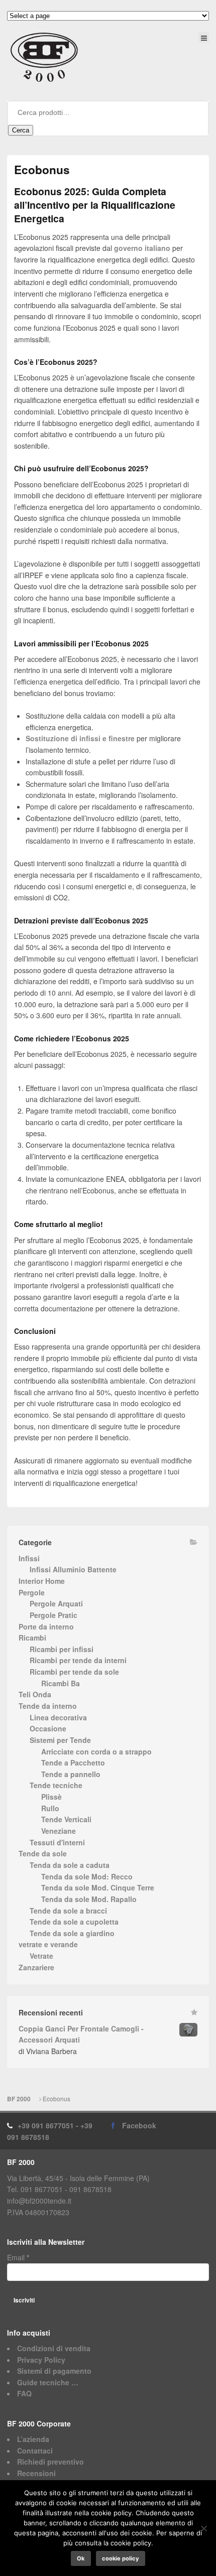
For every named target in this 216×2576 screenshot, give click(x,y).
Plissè (51, 1797)
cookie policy (121, 2558)
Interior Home (42, 1581)
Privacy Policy (41, 2360)
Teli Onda (35, 1694)
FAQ (24, 2393)
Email (18, 2257)
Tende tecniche (56, 1785)
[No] (203, 2528)
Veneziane (59, 1831)
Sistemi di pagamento (54, 2371)
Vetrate (41, 1956)
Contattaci (35, 2451)
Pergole (32, 1592)
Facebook (139, 2125)
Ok (81, 2558)
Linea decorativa (58, 1717)
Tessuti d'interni (57, 1842)
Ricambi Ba (61, 1683)
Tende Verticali (66, 1819)
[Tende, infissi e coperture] (45, 57)
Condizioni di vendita (54, 2348)
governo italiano (142, 248)
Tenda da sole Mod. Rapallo (89, 1899)
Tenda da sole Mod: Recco (87, 1876)
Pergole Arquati (56, 1603)
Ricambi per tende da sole (74, 1672)
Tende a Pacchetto (73, 1762)
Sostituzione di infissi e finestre (80, 738)
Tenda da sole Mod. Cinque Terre (98, 1887)
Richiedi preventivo (50, 2462)
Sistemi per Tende (60, 1740)
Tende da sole (43, 1853)
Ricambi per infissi (62, 1649)
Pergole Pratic (53, 1615)
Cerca (21, 130)
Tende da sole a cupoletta (74, 1922)
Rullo (50, 1808)
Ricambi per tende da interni (78, 1660)
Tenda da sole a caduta (70, 1865)
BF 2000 (20, 2099)
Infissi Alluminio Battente (73, 1569)
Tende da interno (48, 1706)
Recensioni (36, 2473)
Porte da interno (46, 1626)
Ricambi (32, 1638)
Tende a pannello (71, 1774)
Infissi (29, 1558)
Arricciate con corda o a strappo (96, 1751)
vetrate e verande (48, 1944)
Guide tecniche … (48, 2382)
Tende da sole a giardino (72, 1933)
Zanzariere (36, 1967)
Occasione (48, 1728)
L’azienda (33, 2439)
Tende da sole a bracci (68, 1911)
